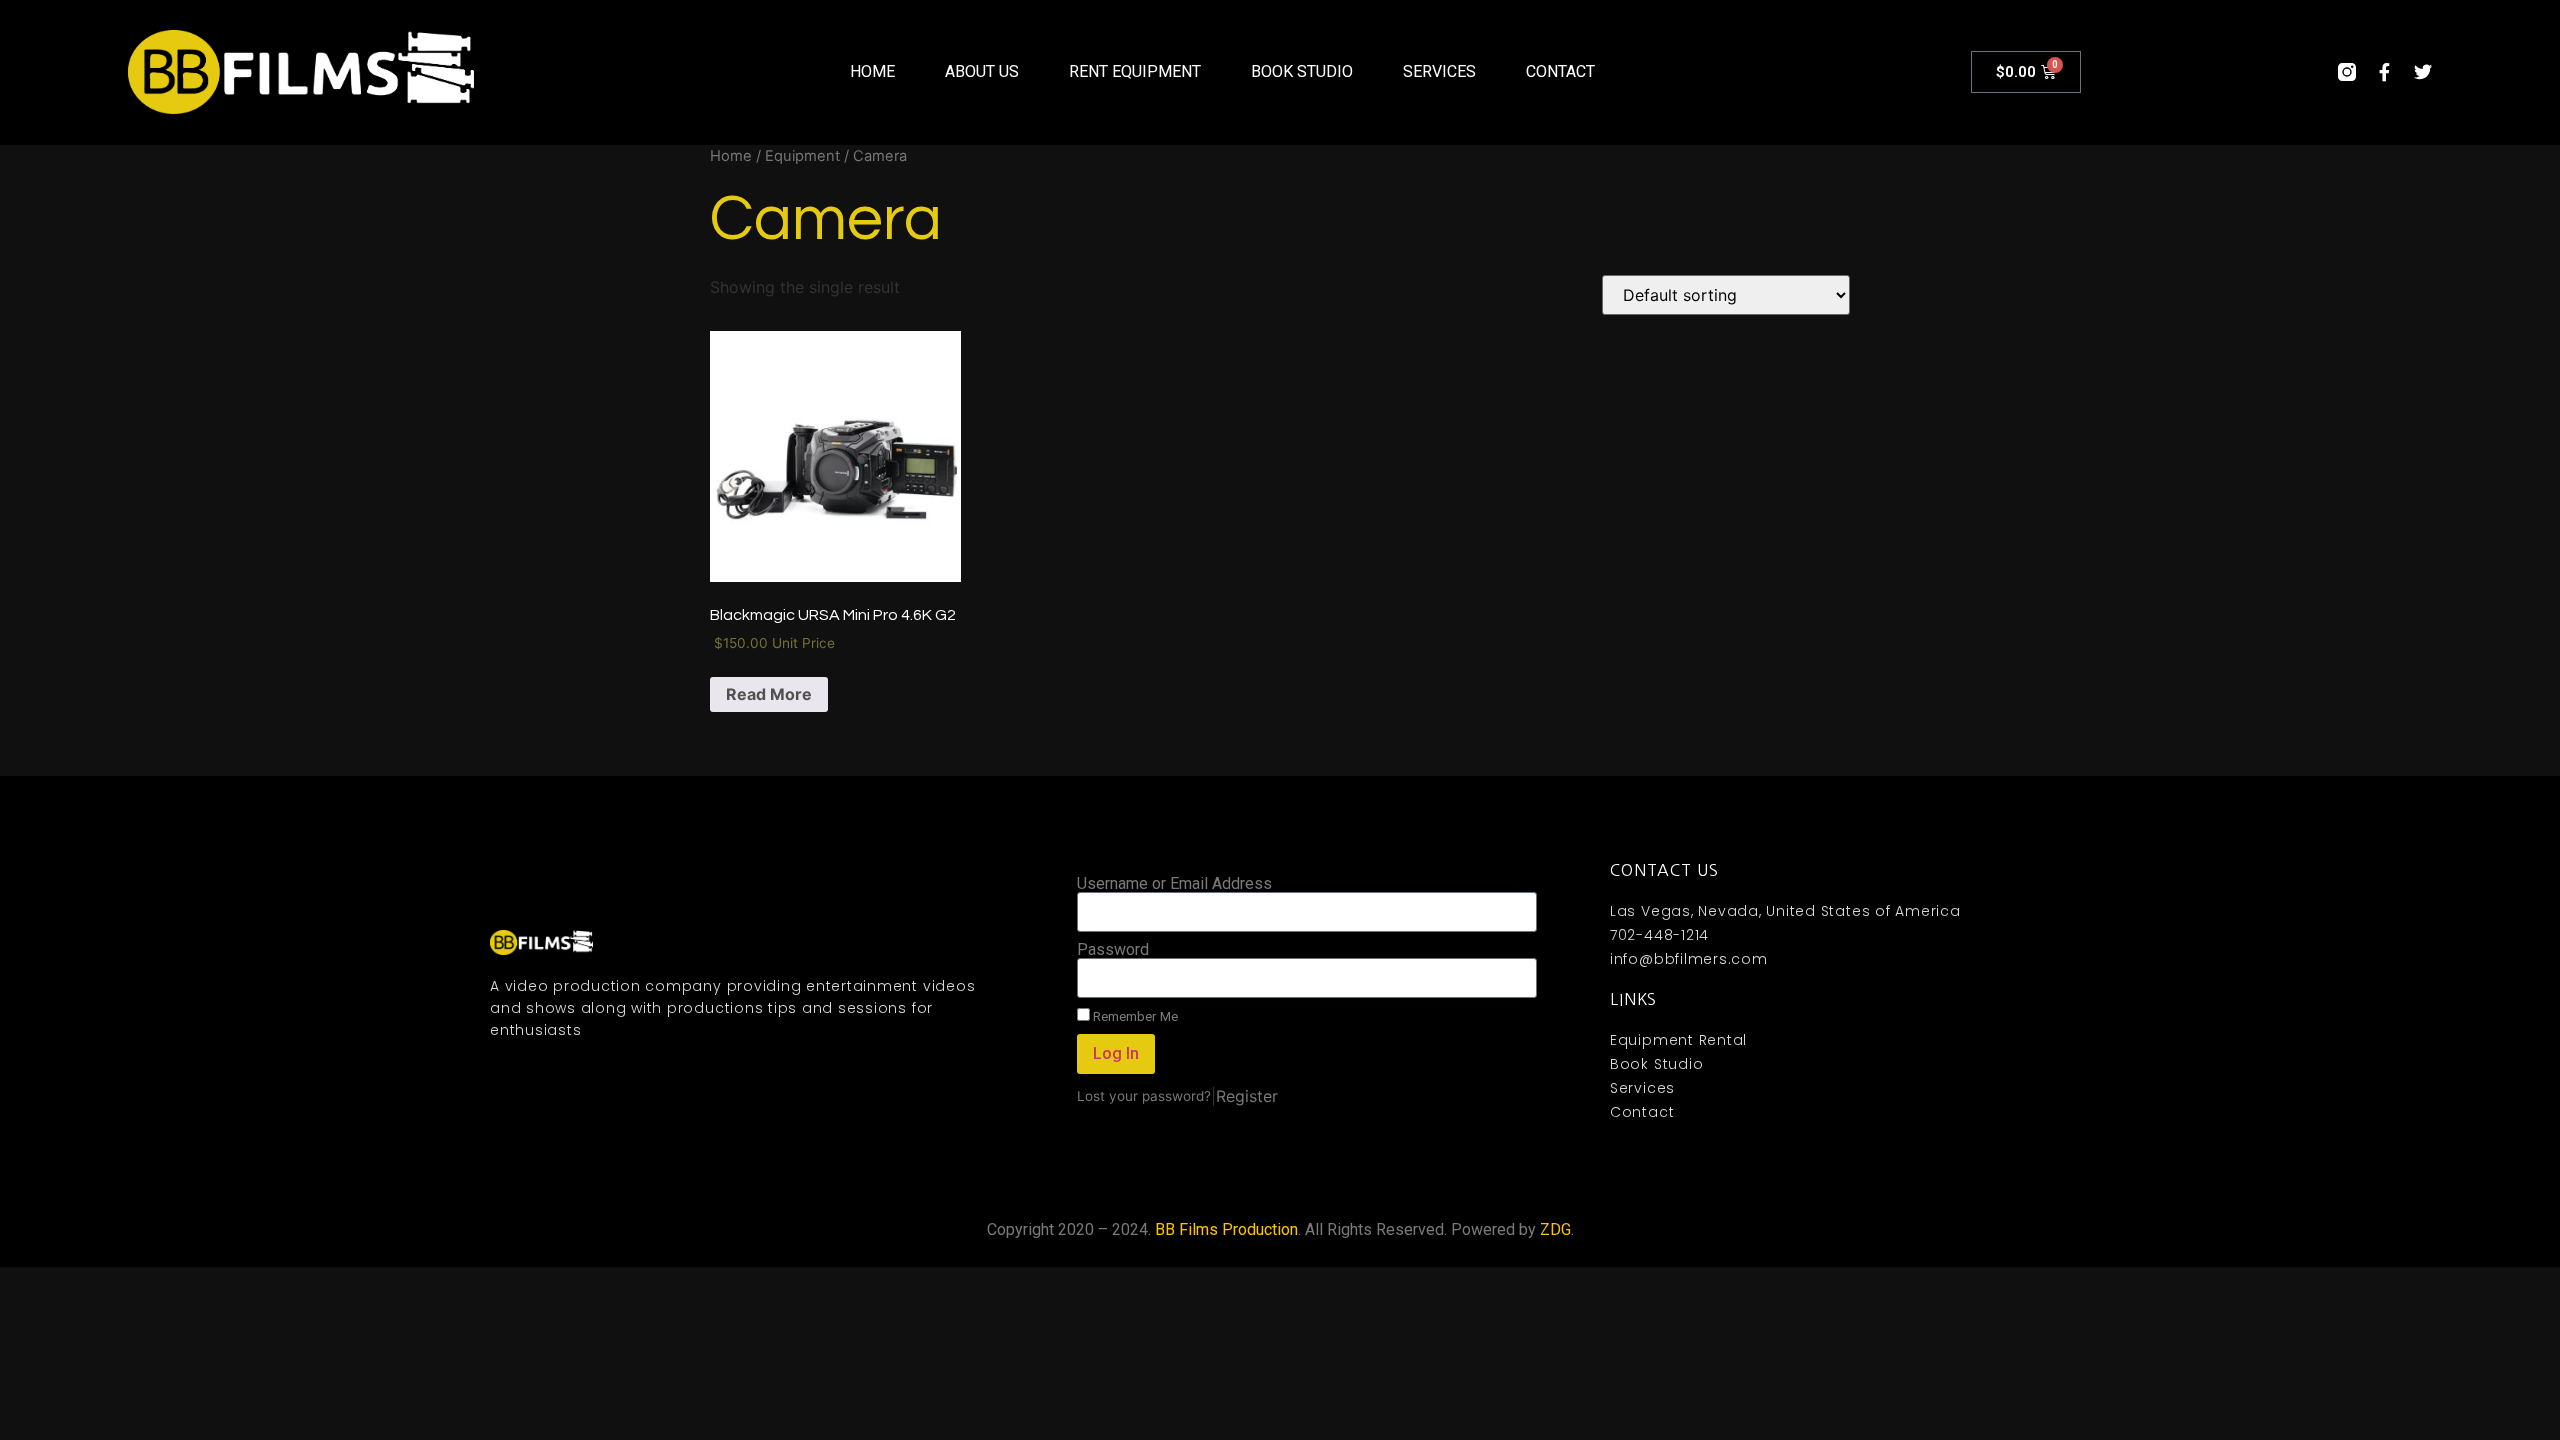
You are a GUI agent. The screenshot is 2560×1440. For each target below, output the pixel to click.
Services (1439, 71)
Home (872, 71)
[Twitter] (2423, 72)
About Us (982, 71)
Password (1113, 950)
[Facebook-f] (2385, 72)
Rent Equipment (1135, 71)
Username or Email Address (1174, 884)
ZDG (1555, 1229)
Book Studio (1302, 71)
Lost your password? (1144, 1096)
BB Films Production (1226, 1229)
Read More (769, 694)
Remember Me (1134, 1016)
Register (1247, 1096)
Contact (1560, 71)
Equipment (802, 156)
